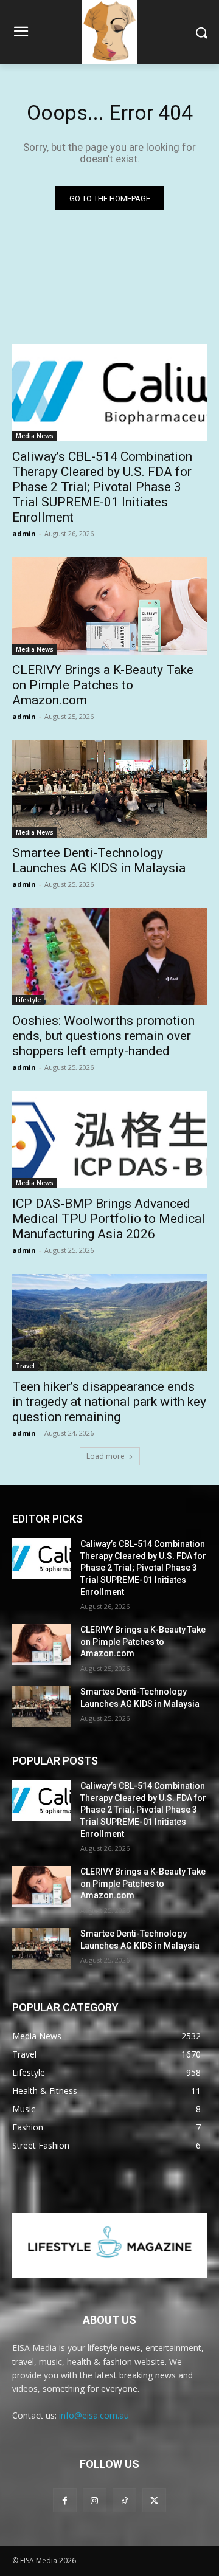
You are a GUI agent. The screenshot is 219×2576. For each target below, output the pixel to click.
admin (24, 533)
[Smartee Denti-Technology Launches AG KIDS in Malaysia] (109, 789)
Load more (106, 1456)
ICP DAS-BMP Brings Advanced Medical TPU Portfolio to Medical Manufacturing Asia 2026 (109, 1219)
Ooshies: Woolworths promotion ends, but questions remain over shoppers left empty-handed (103, 1036)
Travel (25, 1366)
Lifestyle (28, 1000)
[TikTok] (124, 2500)
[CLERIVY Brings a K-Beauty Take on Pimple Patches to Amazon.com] (109, 606)
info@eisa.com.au (94, 2415)
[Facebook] (65, 2500)
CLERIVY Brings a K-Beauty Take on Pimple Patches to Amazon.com (103, 685)
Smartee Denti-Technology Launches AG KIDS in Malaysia (99, 860)
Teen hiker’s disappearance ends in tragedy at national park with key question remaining (109, 1402)
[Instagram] (95, 2500)
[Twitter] (154, 2500)
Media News (35, 436)
